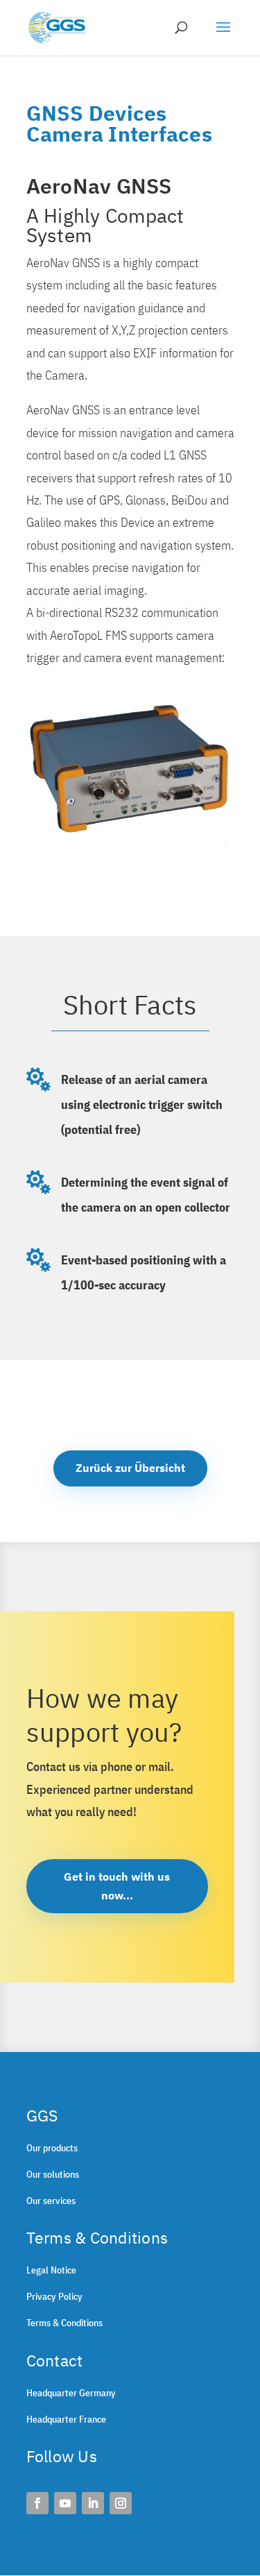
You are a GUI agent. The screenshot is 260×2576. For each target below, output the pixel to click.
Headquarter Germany (71, 2393)
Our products (52, 2148)
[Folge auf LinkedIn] (93, 2503)
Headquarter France (66, 2419)
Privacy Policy (54, 2296)
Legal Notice (51, 2270)
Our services (51, 2201)
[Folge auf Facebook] (37, 2503)
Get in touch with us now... (117, 1886)
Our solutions (53, 2174)
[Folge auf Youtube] (65, 2503)
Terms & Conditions (64, 2323)
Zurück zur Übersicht (130, 1468)
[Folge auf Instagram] (121, 2503)
